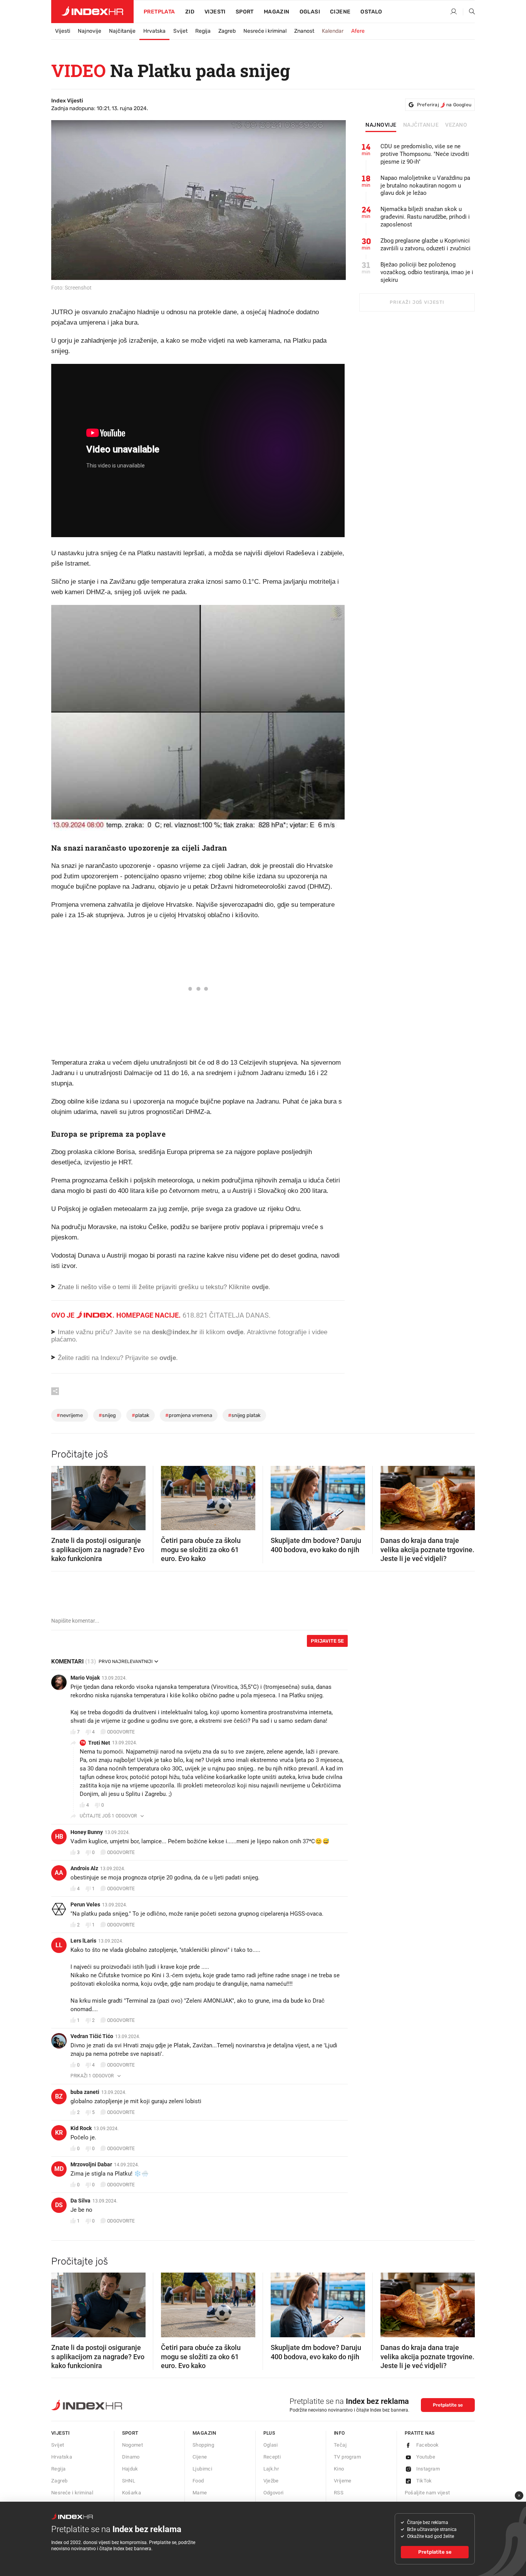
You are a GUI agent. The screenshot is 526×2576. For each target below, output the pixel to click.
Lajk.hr (271, 2469)
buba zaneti (85, 2092)
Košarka (132, 2493)
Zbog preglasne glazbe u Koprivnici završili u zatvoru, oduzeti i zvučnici (425, 245)
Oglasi (310, 12)
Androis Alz (84, 1868)
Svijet (180, 31)
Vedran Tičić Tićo (92, 2036)
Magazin (204, 2433)
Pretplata (159, 12)
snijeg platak (244, 1415)
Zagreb (227, 31)
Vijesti (215, 12)
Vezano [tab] (456, 125)
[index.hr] (92, 12)
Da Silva (80, 2201)
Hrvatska (154, 31)
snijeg (107, 1415)
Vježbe (271, 2481)
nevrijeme (70, 1415)
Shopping (203, 2445)
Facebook (428, 2445)
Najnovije (90, 31)
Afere (358, 31)
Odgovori (274, 2493)
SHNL (129, 2481)
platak (141, 1415)
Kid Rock (81, 2128)
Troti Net (99, 1743)
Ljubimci (202, 2469)
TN (83, 1743)
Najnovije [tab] (381, 125)
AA (59, 1873)
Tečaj (340, 2445)
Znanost (304, 31)
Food (198, 2481)
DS (59, 2205)
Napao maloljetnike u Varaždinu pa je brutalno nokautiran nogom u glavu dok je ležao (425, 186)
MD (59, 2169)
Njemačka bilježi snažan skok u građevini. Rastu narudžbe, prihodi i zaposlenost (425, 217)
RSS (339, 2493)
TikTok (424, 2481)
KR (59, 2133)
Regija (203, 31)
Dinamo (131, 2457)
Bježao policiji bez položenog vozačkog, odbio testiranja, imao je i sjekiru (427, 272)
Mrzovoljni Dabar (91, 2164)
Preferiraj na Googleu (444, 105)
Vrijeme (343, 2481)
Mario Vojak (85, 1678)
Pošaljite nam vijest (427, 2493)
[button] (61, 1496)
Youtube (426, 2457)
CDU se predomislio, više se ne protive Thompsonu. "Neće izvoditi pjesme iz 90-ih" (425, 154)
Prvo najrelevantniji (126, 1662)
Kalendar (333, 31)
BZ (59, 2096)
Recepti (272, 2457)
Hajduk (130, 2469)
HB (59, 1837)
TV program (347, 2457)
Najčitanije (122, 31)
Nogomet (133, 2445)
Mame (200, 2493)
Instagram (428, 2469)
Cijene (340, 12)
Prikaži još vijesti (417, 302)
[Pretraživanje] (469, 12)
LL (59, 1945)
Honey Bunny (87, 1832)
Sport (245, 12)
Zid (190, 12)
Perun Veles (85, 1904)
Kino (339, 2469)
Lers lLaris (83, 1941)
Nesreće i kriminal (265, 31)
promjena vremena (189, 1415)
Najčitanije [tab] (421, 125)
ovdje (235, 1332)
